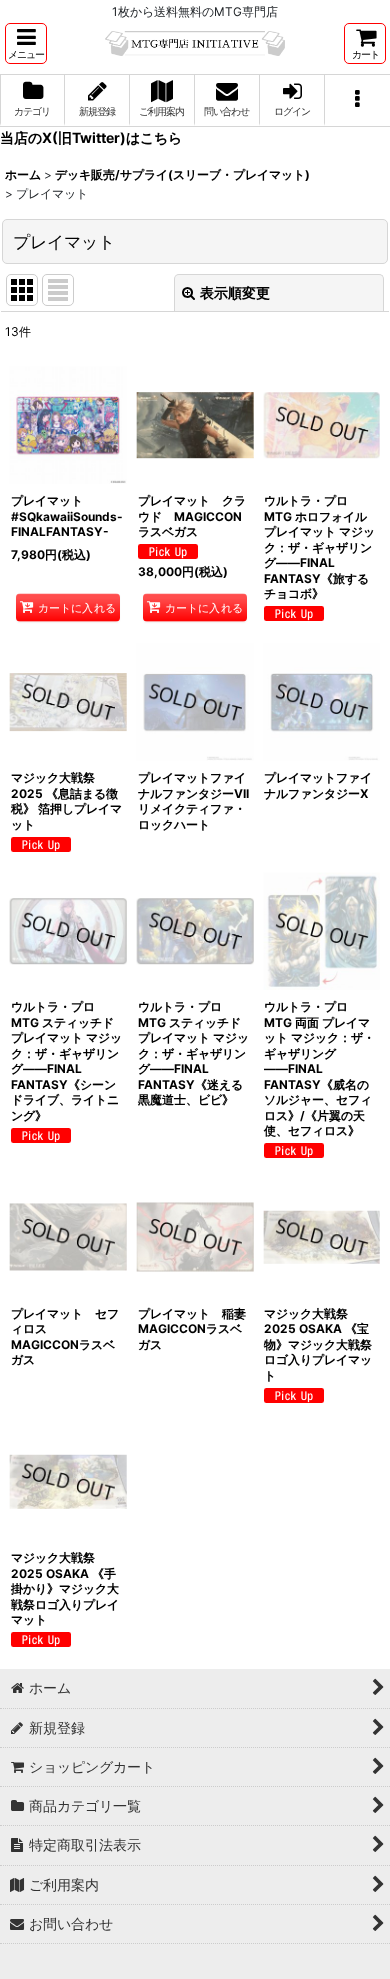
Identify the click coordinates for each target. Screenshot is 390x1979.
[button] (26, 43)
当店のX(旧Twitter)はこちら (91, 137)
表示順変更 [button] (235, 292)
